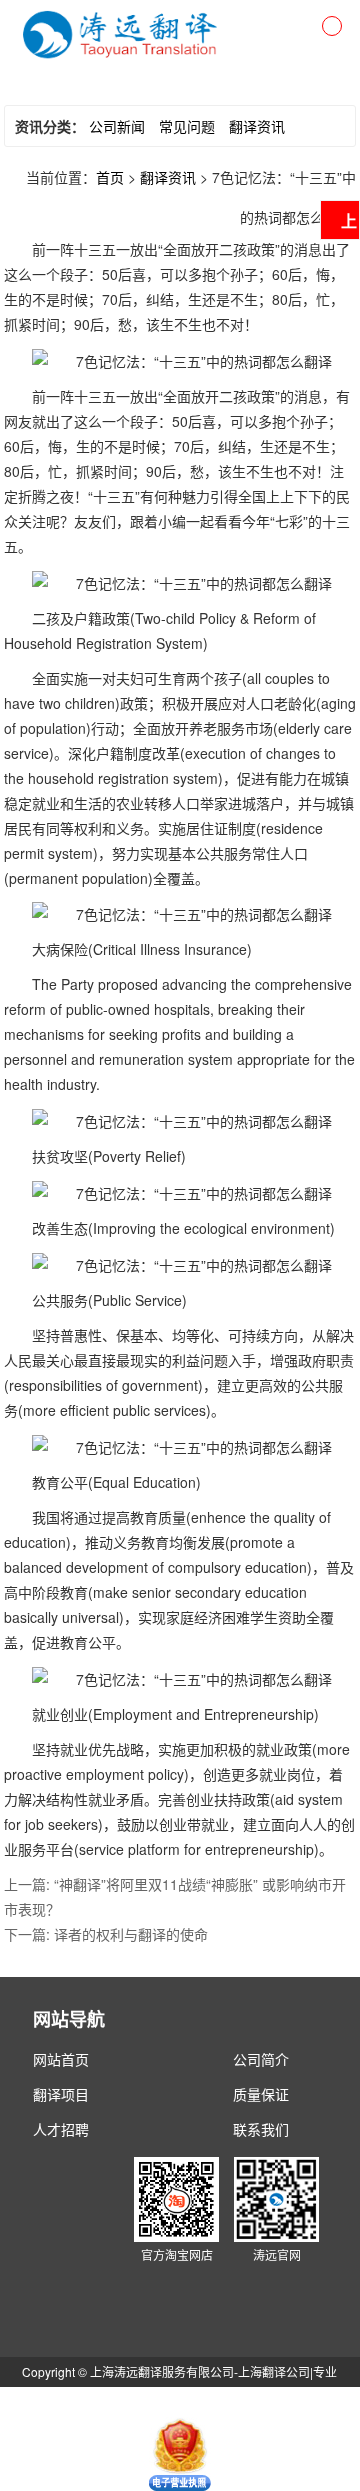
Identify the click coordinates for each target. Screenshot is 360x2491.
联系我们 (261, 2129)
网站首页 (61, 2059)
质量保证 (261, 2094)
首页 (110, 177)
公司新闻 (117, 126)
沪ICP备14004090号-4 (262, 2401)
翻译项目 (61, 2094)
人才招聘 (61, 2129)
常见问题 (187, 126)
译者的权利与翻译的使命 (131, 1934)
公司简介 (261, 2059)
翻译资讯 (257, 126)
